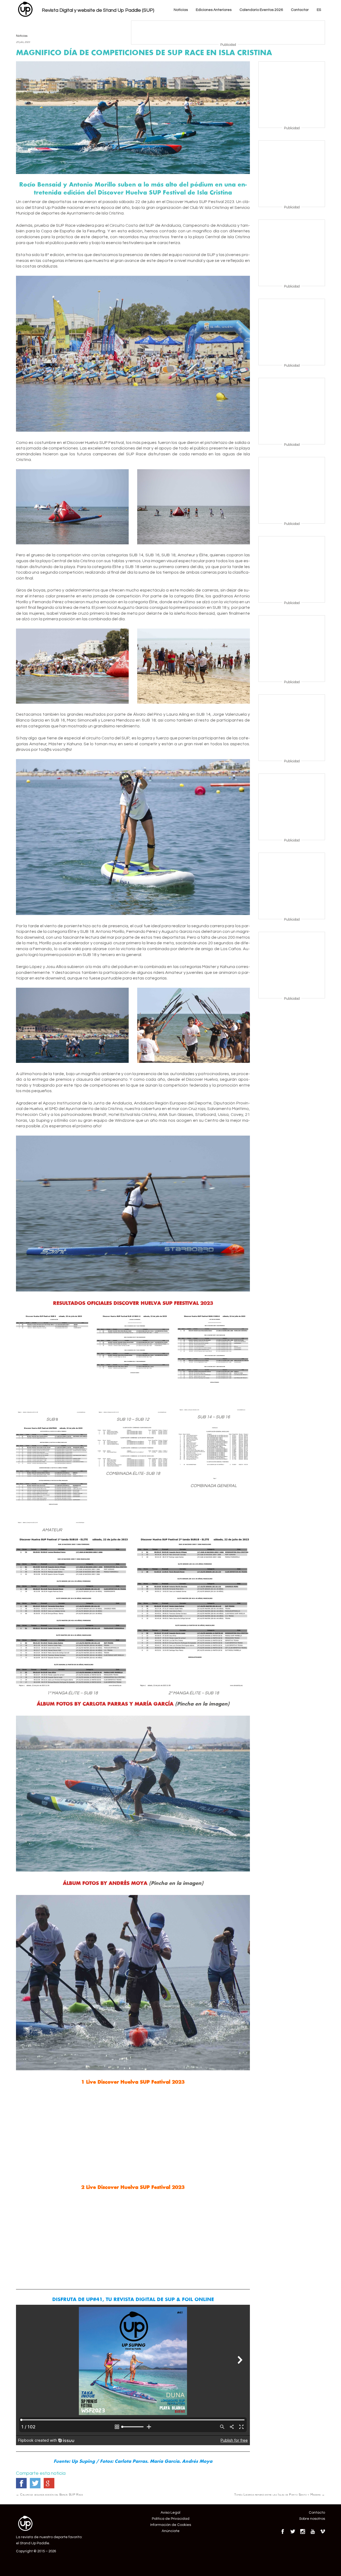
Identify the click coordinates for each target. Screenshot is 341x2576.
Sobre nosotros (312, 2519)
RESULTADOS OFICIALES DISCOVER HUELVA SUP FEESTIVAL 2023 (133, 1303)
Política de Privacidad (171, 2519)
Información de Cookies (171, 2525)
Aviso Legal (170, 2513)
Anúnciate (171, 2531)
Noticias (181, 10)
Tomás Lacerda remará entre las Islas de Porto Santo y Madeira (280, 2494)
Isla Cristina (216, 208)
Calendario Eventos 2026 (261, 10)
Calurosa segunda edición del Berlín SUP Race (49, 2494)
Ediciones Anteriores (214, 10)
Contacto (317, 2513)
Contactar (300, 10)
